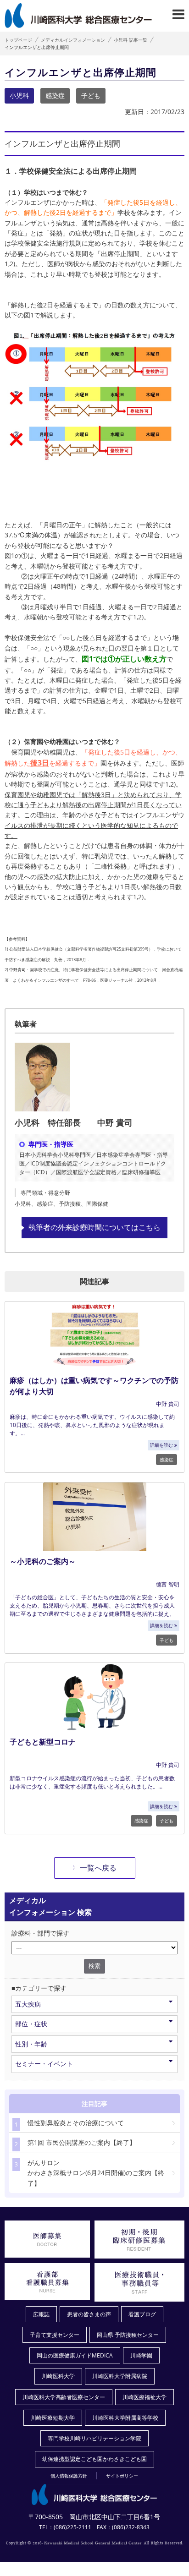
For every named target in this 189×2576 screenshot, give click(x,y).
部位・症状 (31, 2024)
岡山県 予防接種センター (128, 2335)
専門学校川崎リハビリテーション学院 (94, 2438)
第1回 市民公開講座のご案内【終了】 (75, 2143)
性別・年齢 (31, 2044)
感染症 (55, 96)
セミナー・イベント (44, 2064)
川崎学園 (141, 2355)
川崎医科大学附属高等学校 (125, 2418)
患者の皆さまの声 (89, 2314)
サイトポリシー (122, 2476)
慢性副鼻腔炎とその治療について (69, 2123)
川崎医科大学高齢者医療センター (64, 2397)
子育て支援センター (55, 2335)
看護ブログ (142, 2314)
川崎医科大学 (58, 2376)
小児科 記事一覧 (131, 40)
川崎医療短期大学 (53, 2418)
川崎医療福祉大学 (145, 2397)
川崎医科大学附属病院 (120, 2376)
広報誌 (41, 2314)
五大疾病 (28, 2004)
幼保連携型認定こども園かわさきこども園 (94, 2459)
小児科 (19, 96)
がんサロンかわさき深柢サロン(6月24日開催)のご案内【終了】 (89, 2173)
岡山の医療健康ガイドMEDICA (75, 2355)
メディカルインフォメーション (73, 40)
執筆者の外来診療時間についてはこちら (94, 1227)
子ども (91, 96)
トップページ (18, 40)
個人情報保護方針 (69, 2476)
